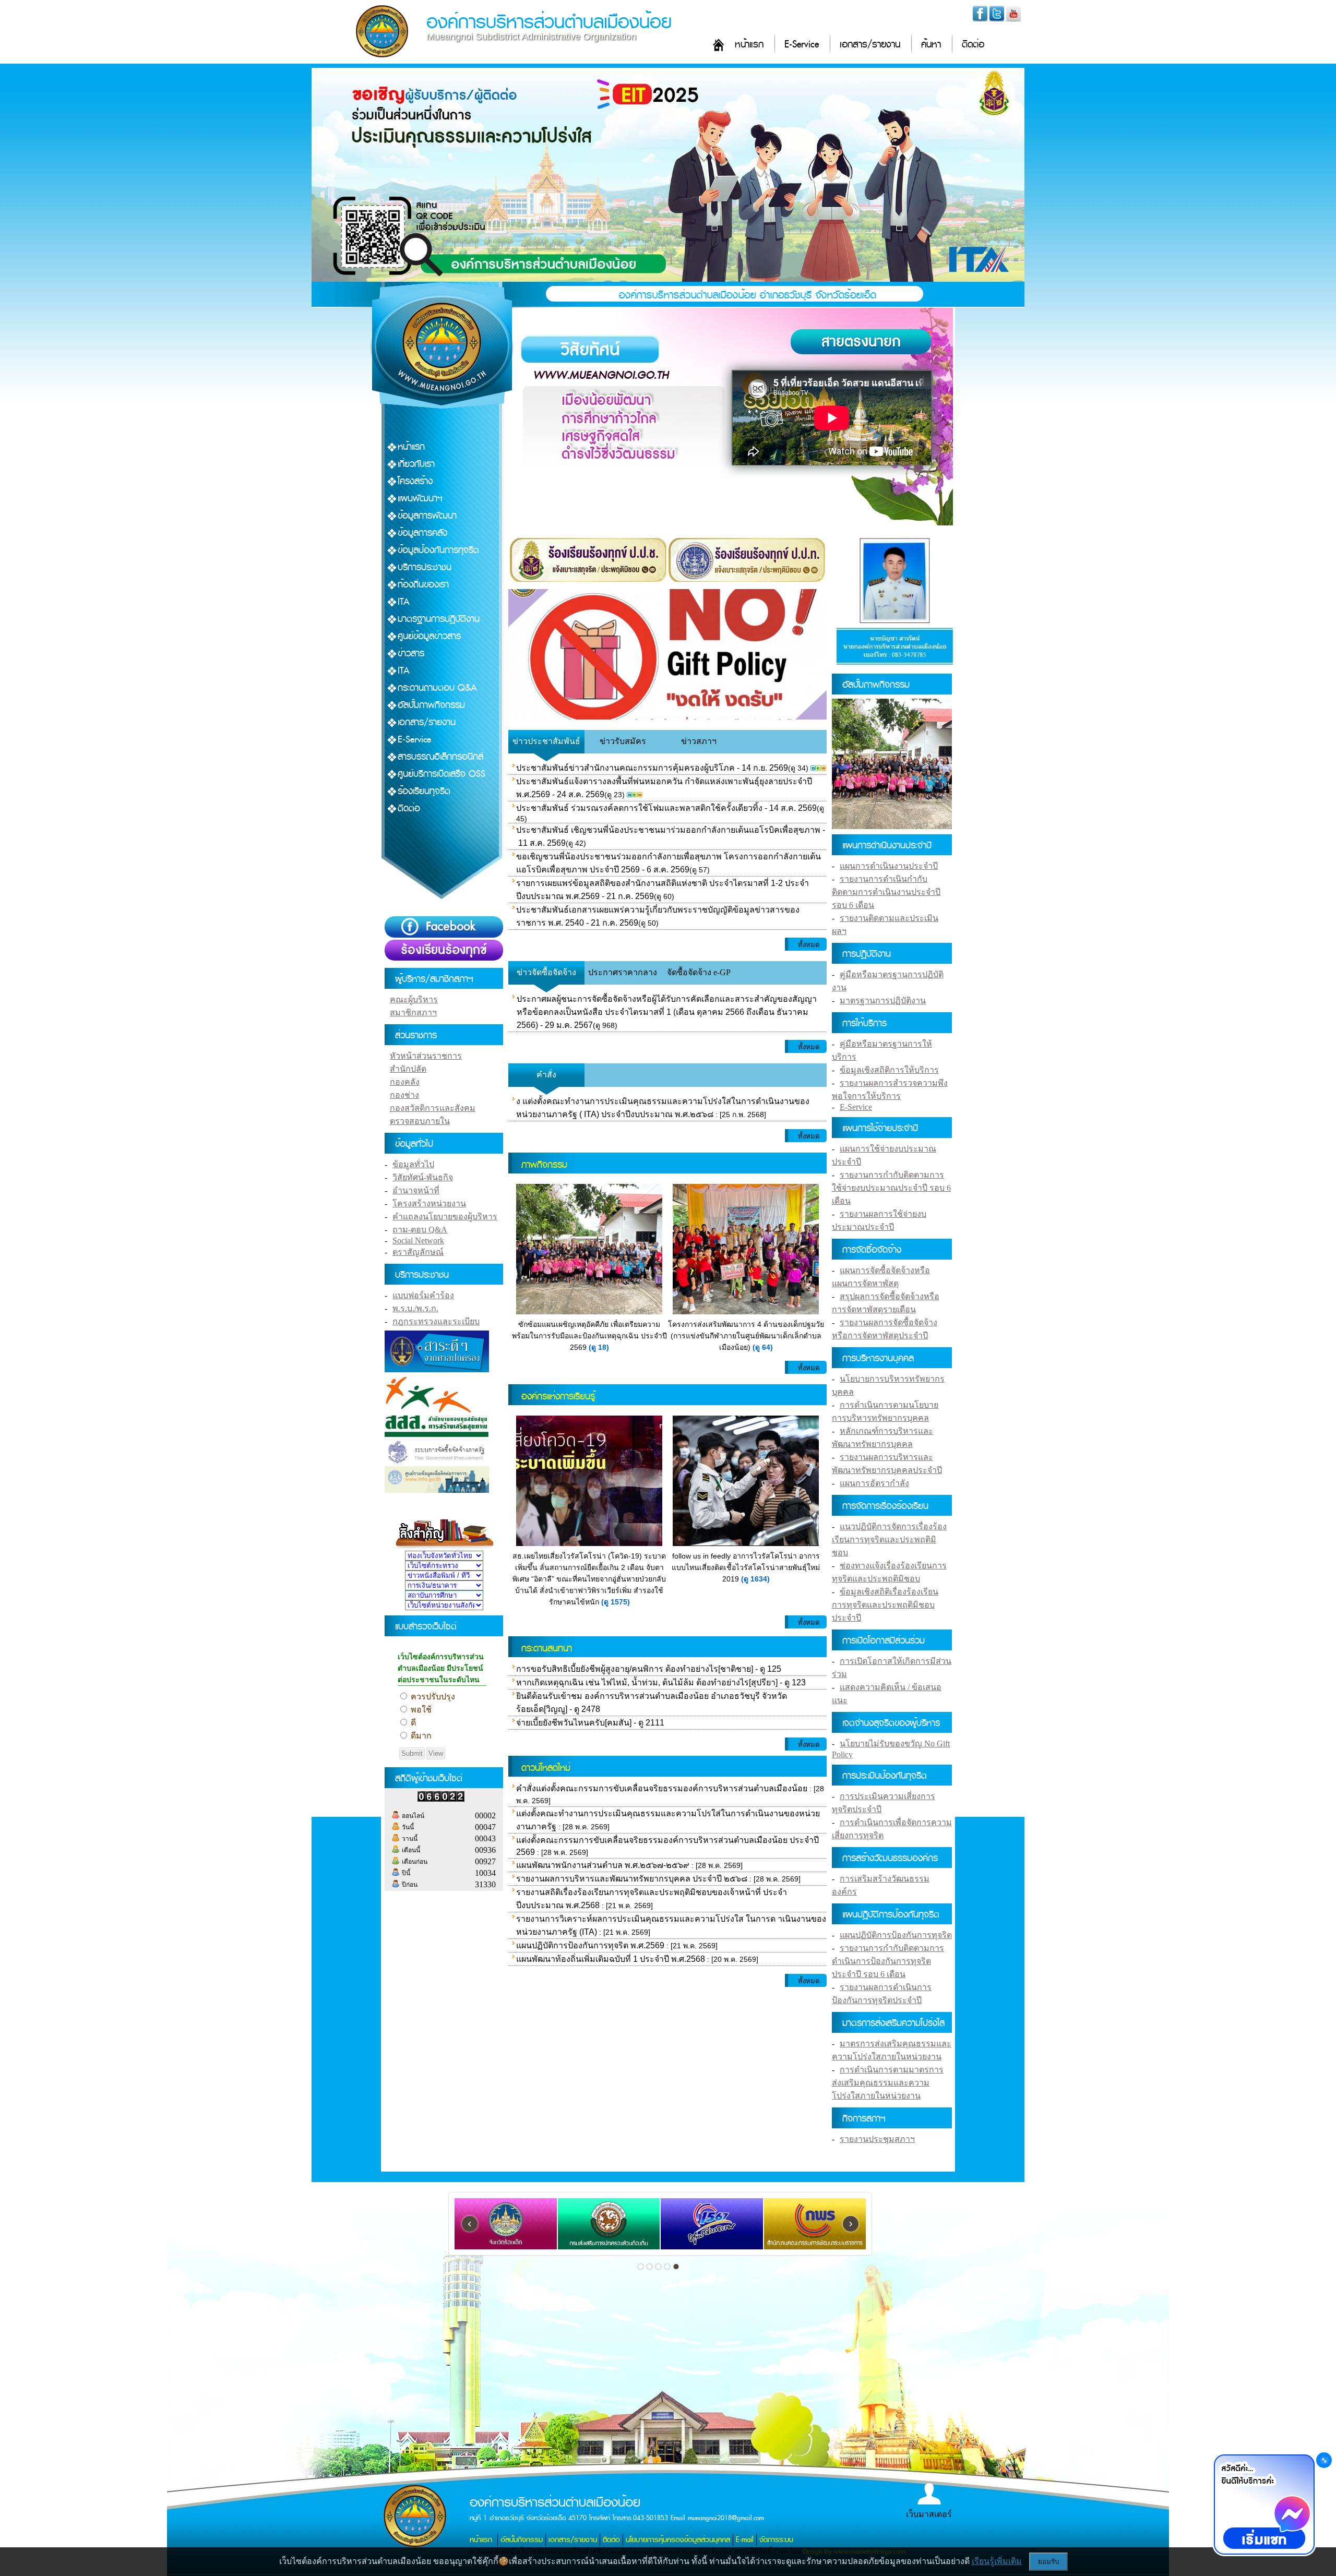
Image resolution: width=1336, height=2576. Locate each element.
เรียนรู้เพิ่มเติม (997, 2561)
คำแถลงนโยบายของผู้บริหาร (445, 1217)
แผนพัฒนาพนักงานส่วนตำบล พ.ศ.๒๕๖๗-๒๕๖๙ (603, 1865)
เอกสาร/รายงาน (870, 45)
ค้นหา (931, 45)
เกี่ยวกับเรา (416, 464)
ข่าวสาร (411, 654)
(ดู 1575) (616, 1602)
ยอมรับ (1048, 2562)
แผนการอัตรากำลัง (874, 1483)
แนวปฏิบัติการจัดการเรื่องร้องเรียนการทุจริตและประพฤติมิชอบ (889, 1539)
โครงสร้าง (415, 481)
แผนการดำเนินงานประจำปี (889, 866)
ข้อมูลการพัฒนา (427, 516)
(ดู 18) (599, 1347)
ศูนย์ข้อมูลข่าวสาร (429, 636)
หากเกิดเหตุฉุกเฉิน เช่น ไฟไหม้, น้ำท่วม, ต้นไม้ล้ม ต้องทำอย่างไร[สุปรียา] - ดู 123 (661, 1682)
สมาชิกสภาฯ (413, 1013)
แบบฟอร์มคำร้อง (423, 1295)
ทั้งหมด (809, 945)
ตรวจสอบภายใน (420, 1121)
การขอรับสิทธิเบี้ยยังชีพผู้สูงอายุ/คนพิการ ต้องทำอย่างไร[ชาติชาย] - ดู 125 (649, 1669)
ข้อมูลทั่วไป (413, 1164)
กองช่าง (404, 1095)
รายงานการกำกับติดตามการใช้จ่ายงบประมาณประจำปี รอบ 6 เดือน (891, 1188)
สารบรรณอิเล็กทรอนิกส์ (440, 757)
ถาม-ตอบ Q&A (420, 1230)
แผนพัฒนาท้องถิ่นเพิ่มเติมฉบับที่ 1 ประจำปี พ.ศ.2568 (611, 1959)
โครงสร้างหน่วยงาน (429, 1203)
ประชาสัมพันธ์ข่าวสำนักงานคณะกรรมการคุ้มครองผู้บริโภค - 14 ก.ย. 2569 (652, 768)
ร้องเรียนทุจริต (424, 791)
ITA (404, 602)
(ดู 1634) (755, 1579)
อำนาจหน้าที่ (416, 1190)
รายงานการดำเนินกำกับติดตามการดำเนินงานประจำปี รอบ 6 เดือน (886, 892)
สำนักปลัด (408, 1069)
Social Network (418, 1241)
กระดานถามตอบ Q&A (437, 688)
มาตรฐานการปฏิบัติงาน (439, 619)
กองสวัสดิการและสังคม (433, 1108)
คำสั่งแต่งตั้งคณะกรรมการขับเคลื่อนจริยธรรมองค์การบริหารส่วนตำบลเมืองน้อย (662, 1788)
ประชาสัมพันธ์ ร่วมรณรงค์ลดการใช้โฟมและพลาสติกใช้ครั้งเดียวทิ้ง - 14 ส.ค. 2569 (666, 808)
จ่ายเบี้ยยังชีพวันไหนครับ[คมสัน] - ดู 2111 (590, 1723)
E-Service (802, 45)
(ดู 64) (763, 1347)
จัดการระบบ (776, 2540)
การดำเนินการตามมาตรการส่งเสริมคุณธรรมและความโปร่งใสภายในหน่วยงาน (888, 2083)
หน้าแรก (749, 45)
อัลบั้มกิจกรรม (522, 2540)
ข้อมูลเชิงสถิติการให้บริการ (889, 1070)
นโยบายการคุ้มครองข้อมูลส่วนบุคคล (678, 2540)
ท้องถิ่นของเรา (423, 585)
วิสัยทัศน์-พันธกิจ (423, 1177)
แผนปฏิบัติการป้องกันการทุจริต (896, 1935)
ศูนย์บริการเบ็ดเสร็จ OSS (442, 774)
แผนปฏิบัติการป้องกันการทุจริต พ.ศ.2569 (591, 1945)
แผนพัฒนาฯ (420, 499)
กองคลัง (405, 1082)
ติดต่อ (973, 45)
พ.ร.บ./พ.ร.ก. (415, 1308)
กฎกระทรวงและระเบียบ (436, 1321)
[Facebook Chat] (1264, 2506)
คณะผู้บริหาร (414, 999)
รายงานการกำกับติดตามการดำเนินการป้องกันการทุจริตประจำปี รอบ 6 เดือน (888, 1961)
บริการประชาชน (425, 567)
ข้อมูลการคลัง (422, 533)
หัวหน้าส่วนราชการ (426, 1056)
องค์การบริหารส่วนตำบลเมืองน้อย (549, 22)
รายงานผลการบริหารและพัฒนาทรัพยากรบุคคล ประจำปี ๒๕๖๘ (632, 1879)
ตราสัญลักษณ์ (418, 1252)
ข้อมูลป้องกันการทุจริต (438, 550)
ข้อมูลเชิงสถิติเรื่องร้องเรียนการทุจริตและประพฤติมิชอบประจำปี (885, 1605)
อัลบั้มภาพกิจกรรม (431, 705)
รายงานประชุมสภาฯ (877, 2139)
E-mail (745, 2540)
